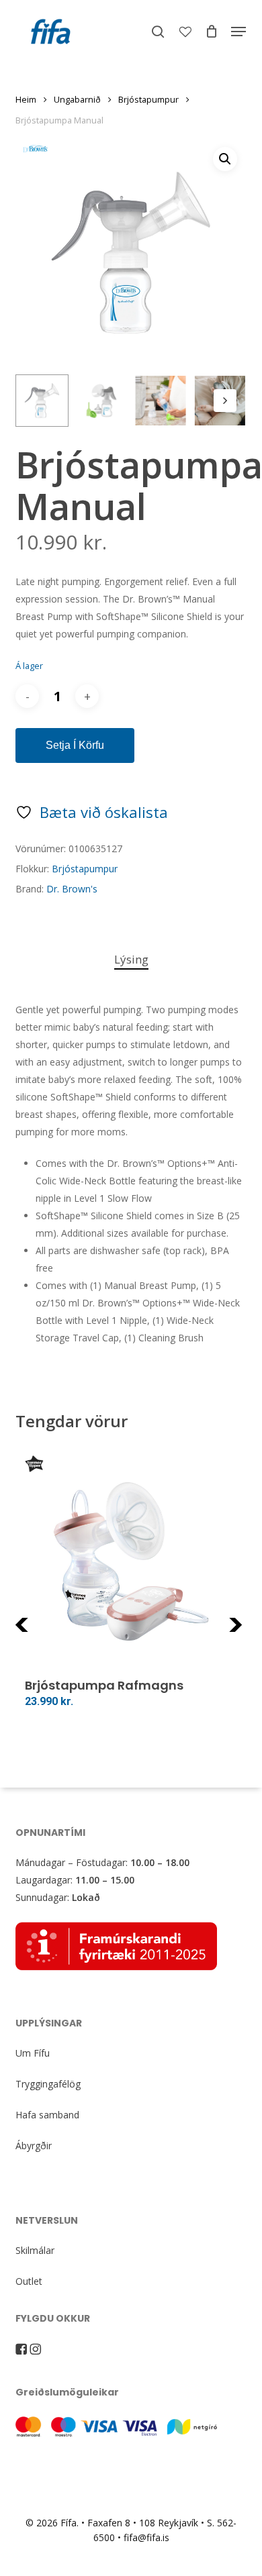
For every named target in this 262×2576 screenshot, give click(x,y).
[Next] (225, 401)
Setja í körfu (75, 745)
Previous (49, 1633)
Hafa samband (47, 2115)
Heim (26, 99)
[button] (238, 32)
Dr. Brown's (72, 889)
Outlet (29, 2281)
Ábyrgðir (34, 2146)
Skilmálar (35, 2250)
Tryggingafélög (48, 2084)
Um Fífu (33, 2053)
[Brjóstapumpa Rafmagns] (131, 1561)
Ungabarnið (77, 99)
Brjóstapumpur (148, 99)
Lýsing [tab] (131, 959)
